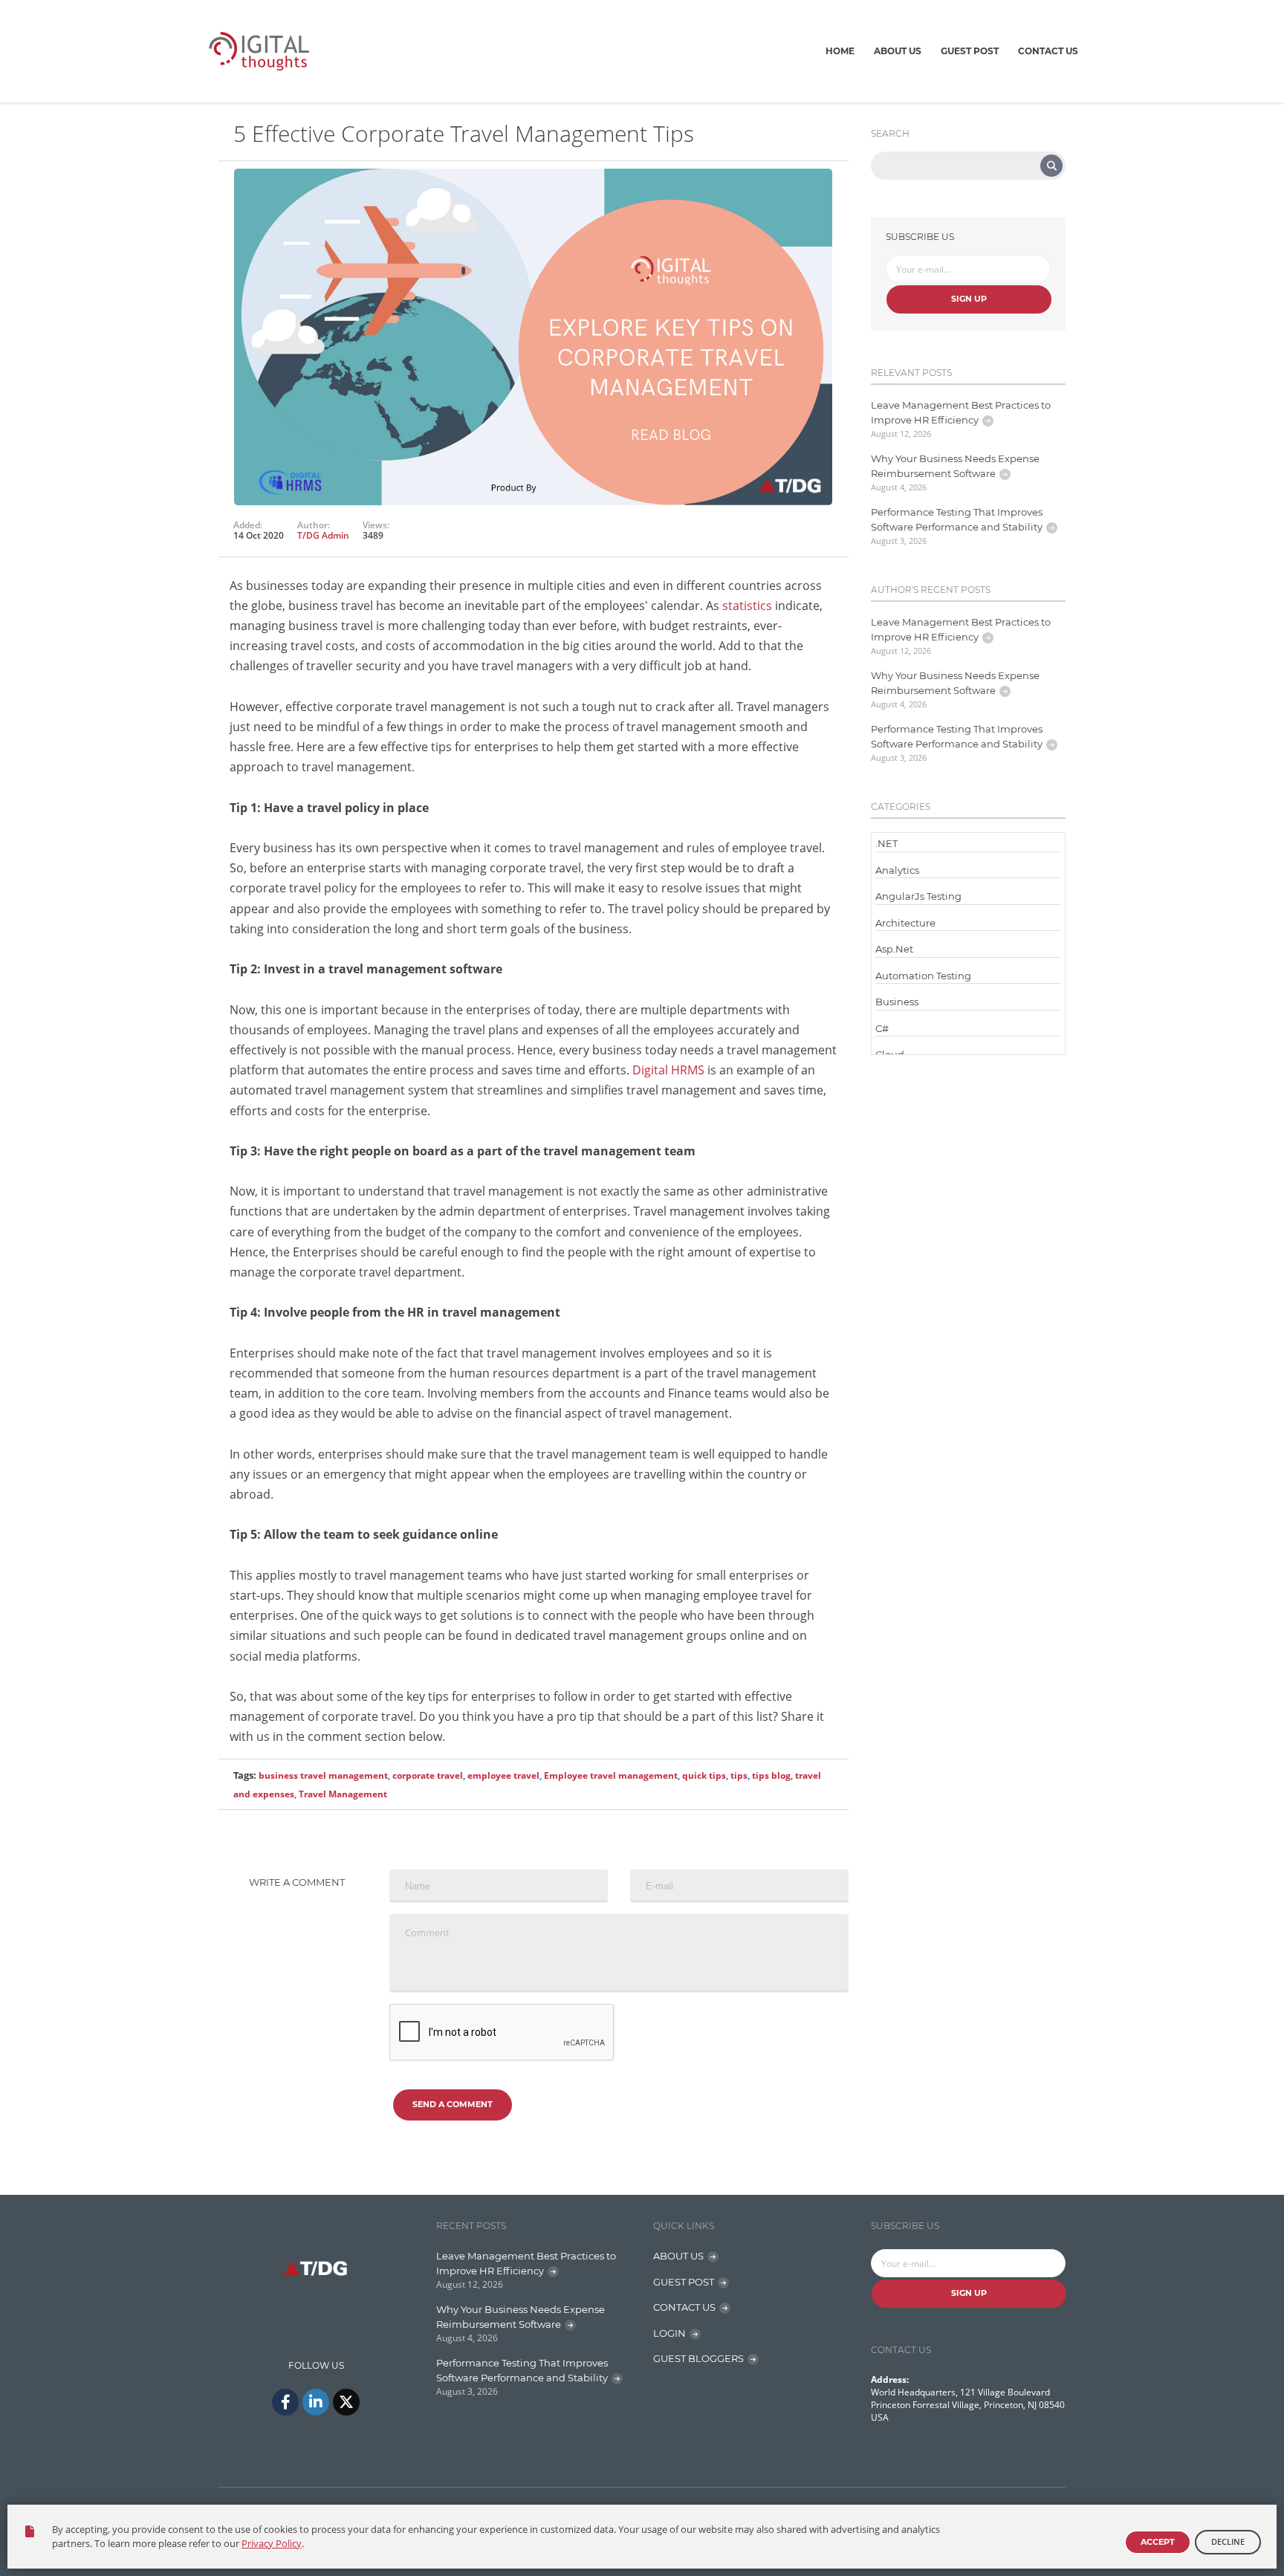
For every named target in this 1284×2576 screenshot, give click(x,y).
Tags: (245, 1775)
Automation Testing (923, 976)
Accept (1158, 2542)
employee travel (503, 1775)
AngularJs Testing (918, 896)
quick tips (704, 1775)
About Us (898, 51)
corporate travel (428, 1775)
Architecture (905, 923)
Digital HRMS (668, 1070)
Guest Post (970, 51)
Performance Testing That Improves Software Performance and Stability (957, 519)
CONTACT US (684, 2307)
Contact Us (1048, 51)
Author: (314, 525)
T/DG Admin (323, 535)
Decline (1228, 2541)
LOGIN (669, 2333)
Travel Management (343, 1794)
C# (882, 1028)
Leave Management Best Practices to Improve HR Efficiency (961, 412)
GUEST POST (684, 2282)
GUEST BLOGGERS (698, 2358)
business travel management (323, 1775)
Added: (248, 525)
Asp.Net (894, 949)
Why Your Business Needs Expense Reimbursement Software (955, 466)
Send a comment (453, 2104)
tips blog (771, 1775)
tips (739, 1775)
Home (840, 51)
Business (897, 1002)
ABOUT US (678, 2256)
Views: (376, 525)
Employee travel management (611, 1775)
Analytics (897, 870)
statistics (747, 606)
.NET (886, 843)
